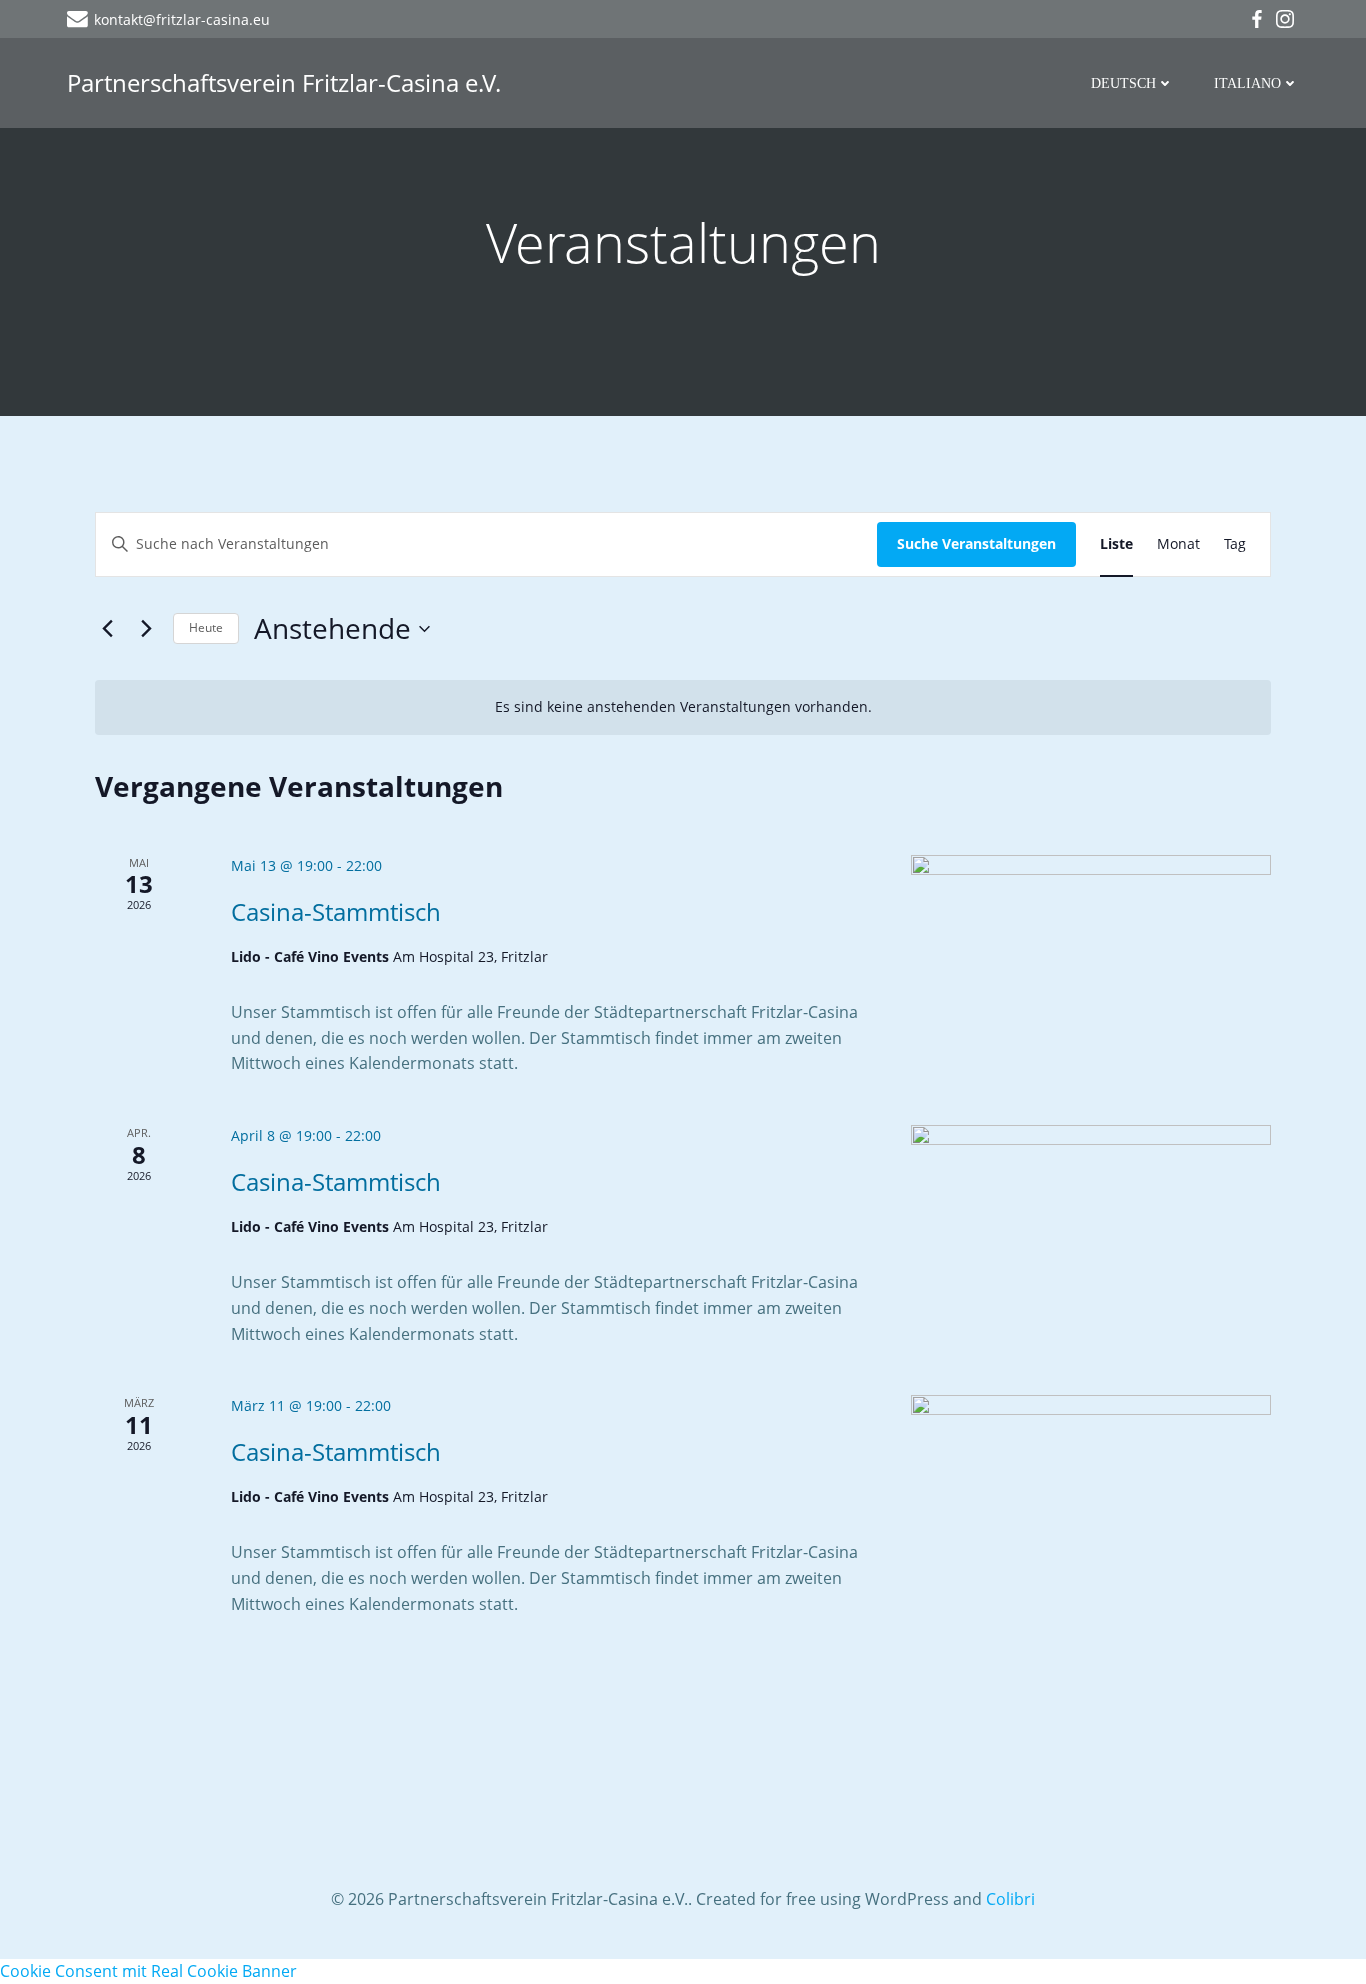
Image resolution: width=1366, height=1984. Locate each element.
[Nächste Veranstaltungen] (146, 629)
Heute (206, 627)
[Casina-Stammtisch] (1091, 956)
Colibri (1010, 1899)
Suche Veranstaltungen (976, 543)
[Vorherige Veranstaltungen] (107, 629)
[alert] (683, 707)
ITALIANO (1247, 83)
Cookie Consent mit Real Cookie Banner (148, 1971)
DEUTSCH (1123, 83)
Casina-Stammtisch (336, 911)
